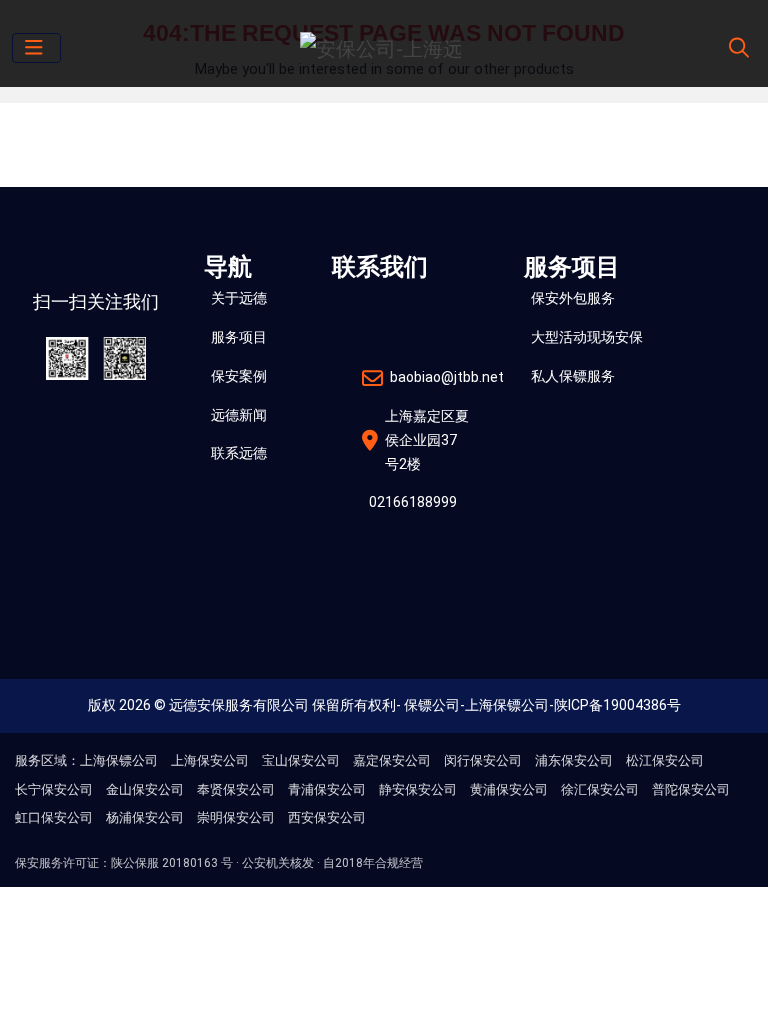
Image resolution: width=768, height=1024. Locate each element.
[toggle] (36, 48)
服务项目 (239, 337)
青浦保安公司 (327, 789)
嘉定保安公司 (392, 760)
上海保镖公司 (507, 705)
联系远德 (239, 453)
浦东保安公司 (574, 760)
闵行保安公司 (483, 760)
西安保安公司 (327, 817)
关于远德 (239, 298)
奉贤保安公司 (236, 789)
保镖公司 (432, 705)
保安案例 (239, 376)
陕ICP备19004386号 (617, 705)
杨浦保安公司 (145, 817)
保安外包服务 (573, 298)
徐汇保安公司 (600, 789)
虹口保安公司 (54, 817)
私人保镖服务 (573, 376)
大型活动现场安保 (587, 337)
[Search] (736, 48)
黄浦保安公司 (509, 789)
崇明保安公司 (236, 817)
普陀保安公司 (691, 789)
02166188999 (413, 502)
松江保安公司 (665, 760)
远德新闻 (239, 415)
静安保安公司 (418, 789)
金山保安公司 (145, 789)
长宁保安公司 (54, 789)
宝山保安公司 (301, 760)
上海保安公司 (210, 760)
